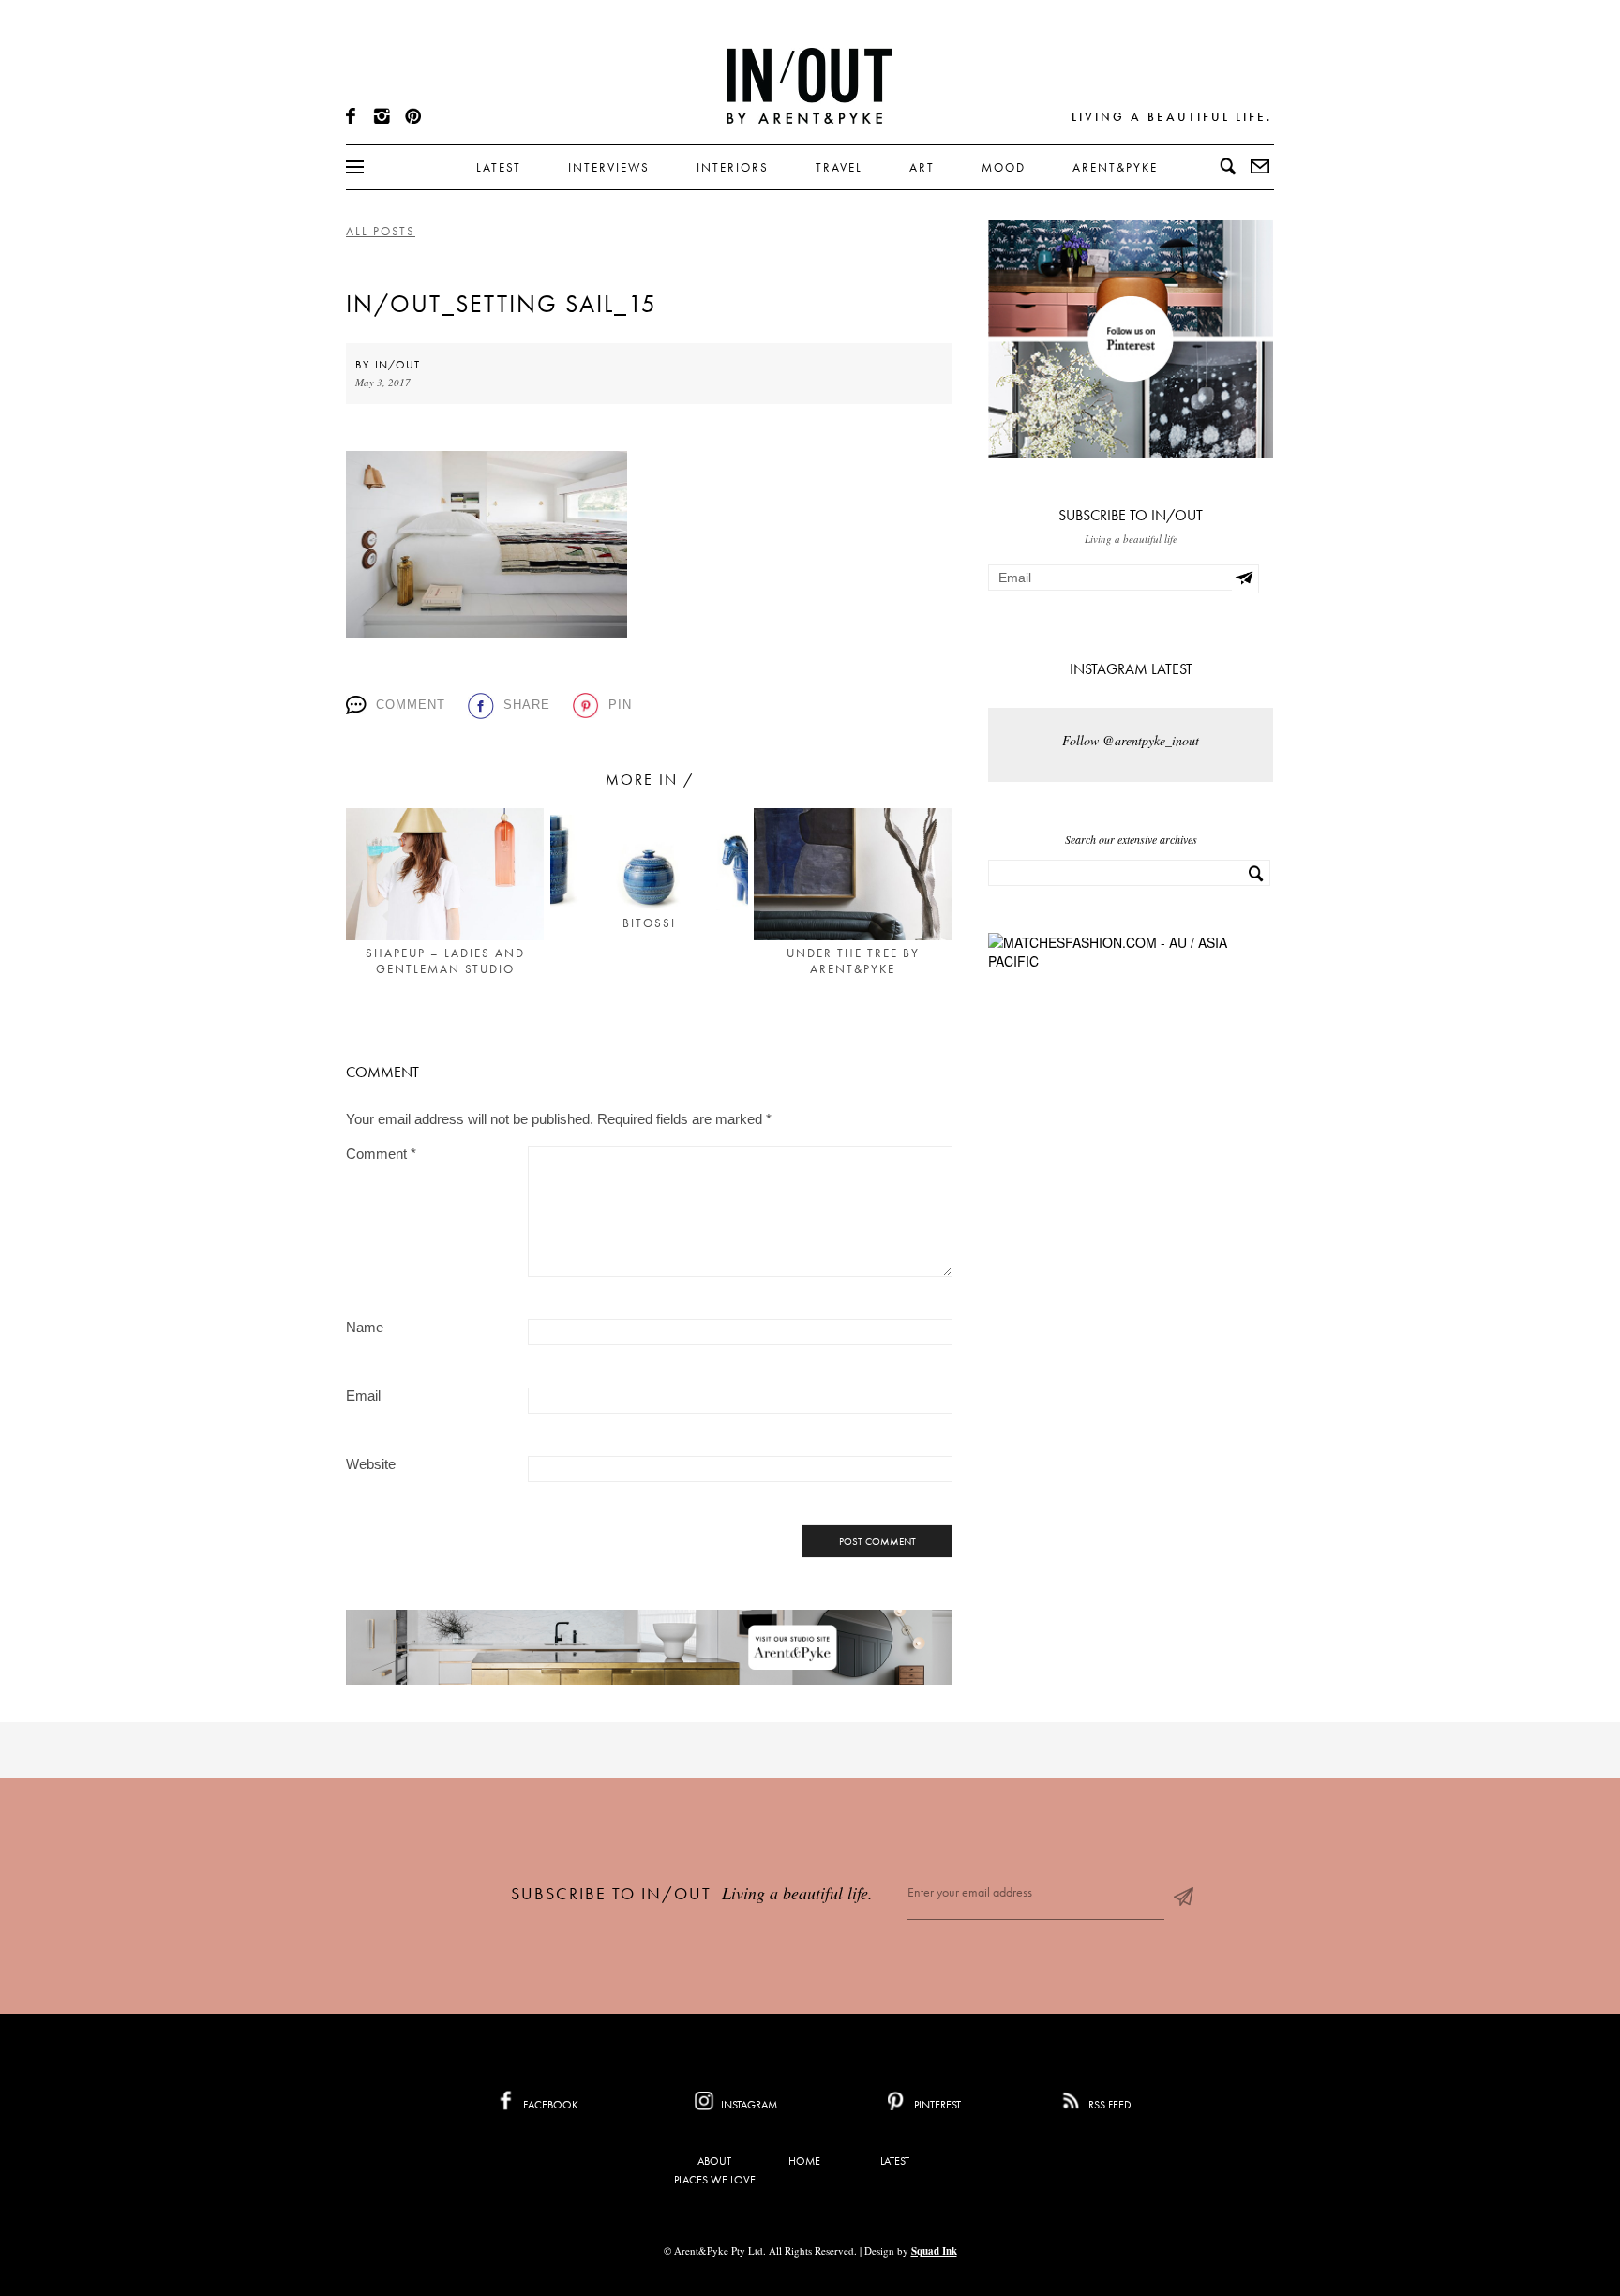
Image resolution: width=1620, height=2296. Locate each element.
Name (365, 1327)
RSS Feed (1109, 2105)
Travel (839, 167)
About (714, 2161)
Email (363, 1396)
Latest (499, 167)
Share (527, 705)
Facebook (549, 2105)
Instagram (748, 2105)
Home (804, 2161)
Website (371, 1464)
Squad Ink (934, 2251)
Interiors (733, 167)
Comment (411, 705)
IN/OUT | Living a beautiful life (810, 85)
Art (922, 167)
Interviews (609, 167)
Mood (1004, 167)
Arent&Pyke (1115, 167)
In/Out (397, 365)
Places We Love (715, 2180)
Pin (620, 705)
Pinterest (936, 2105)
